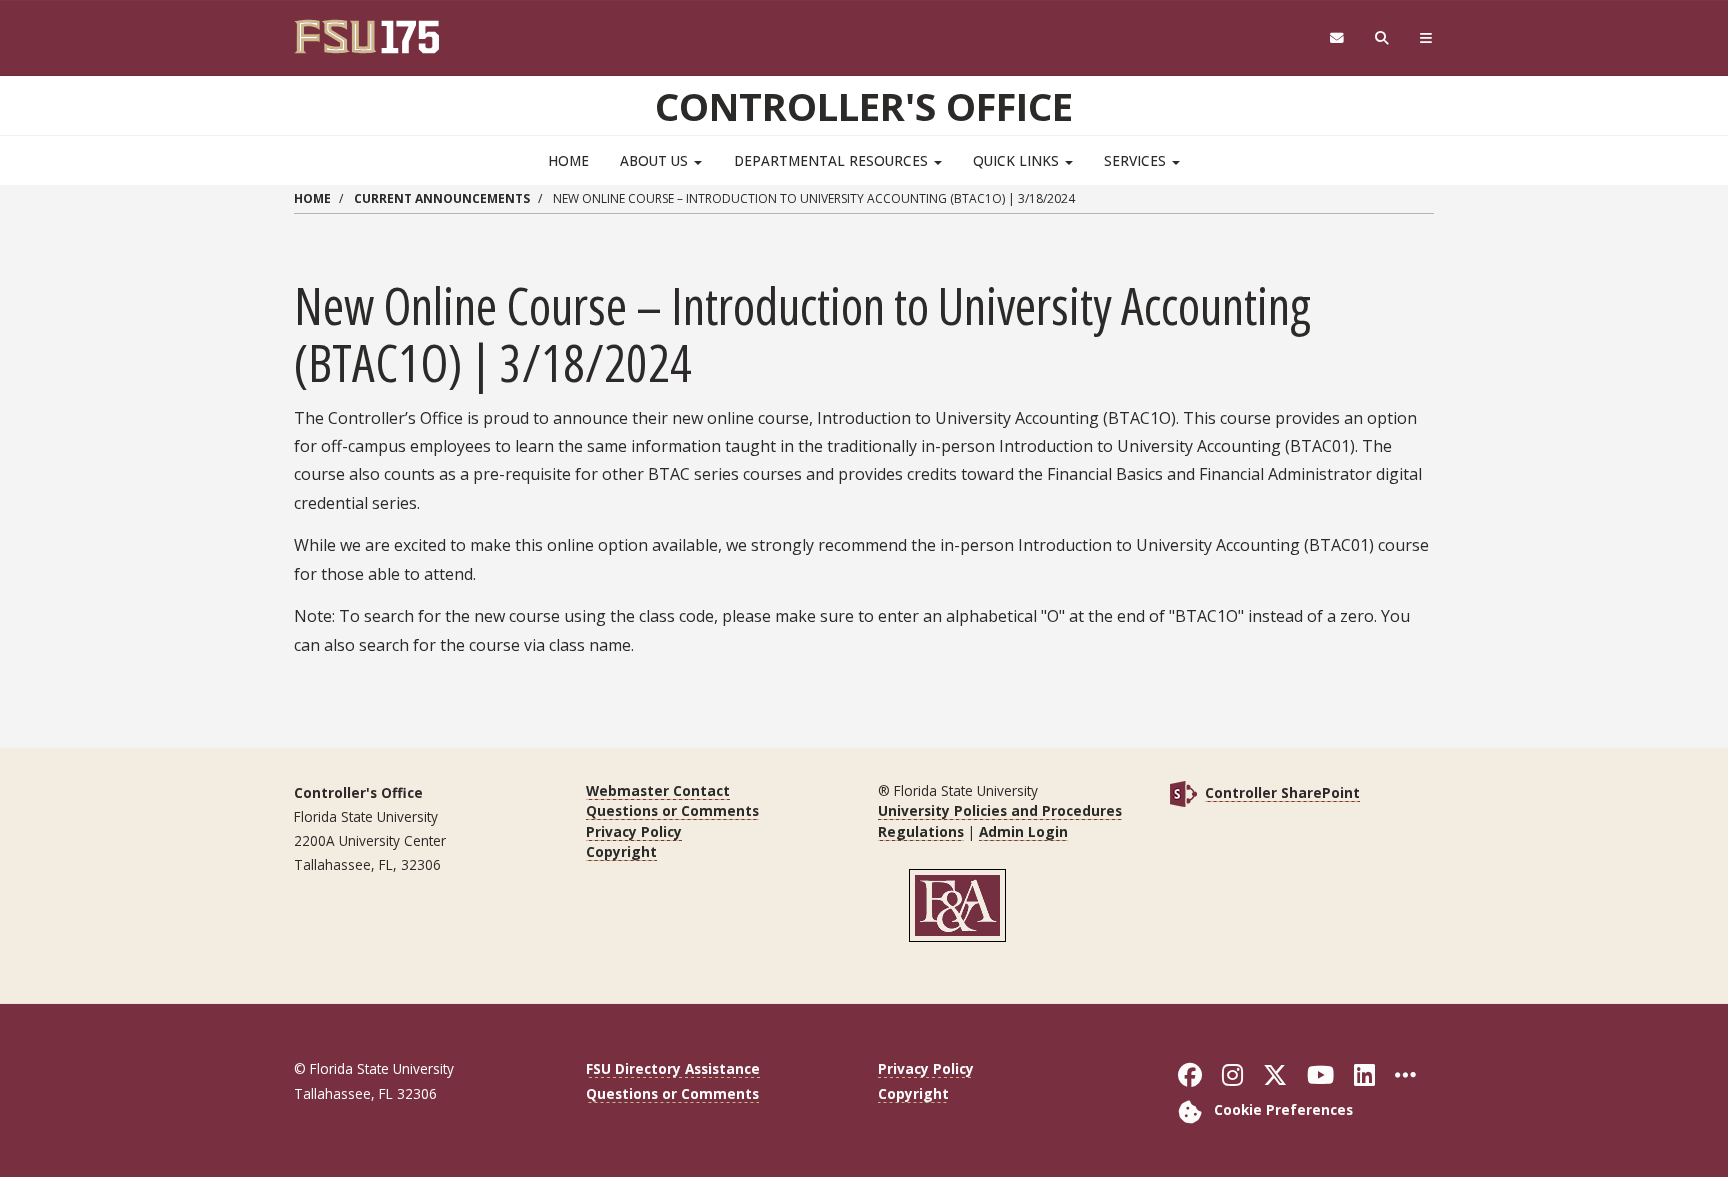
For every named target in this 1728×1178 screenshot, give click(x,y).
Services (1137, 160)
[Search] (1382, 38)
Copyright (621, 851)
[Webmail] (1336, 38)
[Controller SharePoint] (1183, 792)
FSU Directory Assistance (673, 1068)
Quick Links (1018, 160)
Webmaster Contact (658, 790)
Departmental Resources (833, 160)
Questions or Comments (672, 810)
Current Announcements (442, 198)
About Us (656, 160)
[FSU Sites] (1426, 38)
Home (568, 160)
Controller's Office (864, 106)
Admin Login (1023, 831)
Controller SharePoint (1282, 792)
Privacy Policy (634, 831)
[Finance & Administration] (958, 904)
